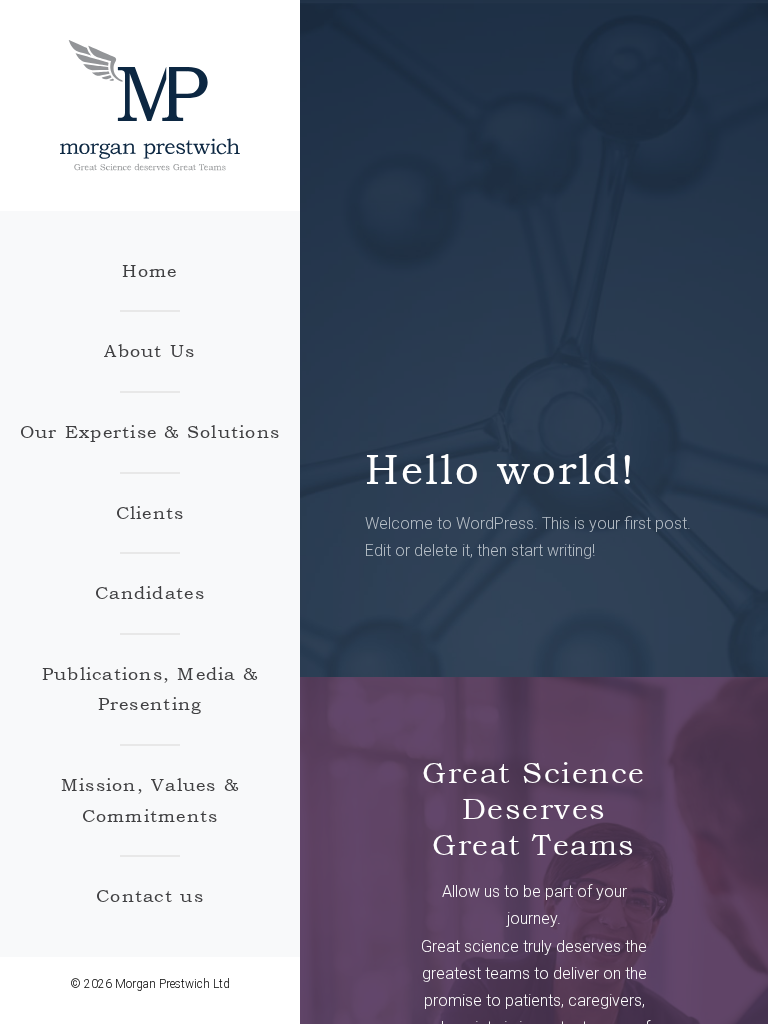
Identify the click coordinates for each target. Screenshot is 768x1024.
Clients (150, 512)
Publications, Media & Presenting (150, 689)
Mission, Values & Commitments (150, 800)
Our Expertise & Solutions (150, 431)
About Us (149, 350)
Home (149, 270)
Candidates (150, 592)
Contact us (150, 895)
